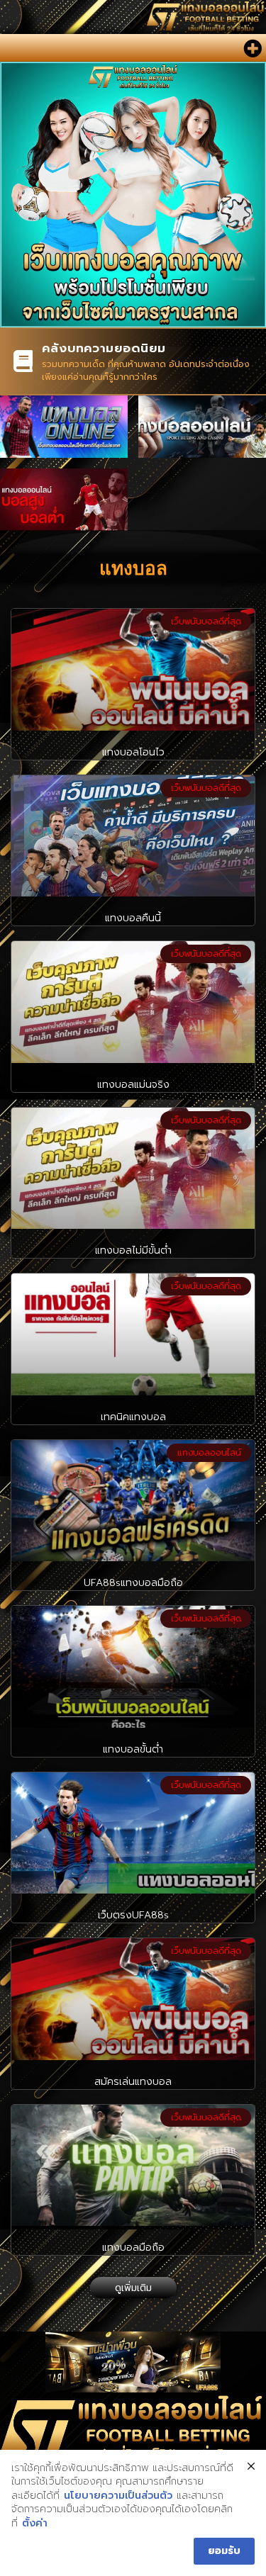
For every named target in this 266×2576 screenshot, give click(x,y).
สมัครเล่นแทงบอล (133, 2082)
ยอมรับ (224, 2551)
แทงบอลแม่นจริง (133, 1085)
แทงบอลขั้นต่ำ (133, 1749)
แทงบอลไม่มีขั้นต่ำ (133, 1250)
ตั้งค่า (35, 2524)
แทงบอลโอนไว (133, 752)
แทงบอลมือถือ (133, 2248)
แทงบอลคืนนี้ (133, 918)
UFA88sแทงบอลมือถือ (133, 1583)
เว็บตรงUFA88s (133, 1915)
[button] (252, 48)
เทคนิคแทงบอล (133, 1417)
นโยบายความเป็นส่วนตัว (118, 2496)
